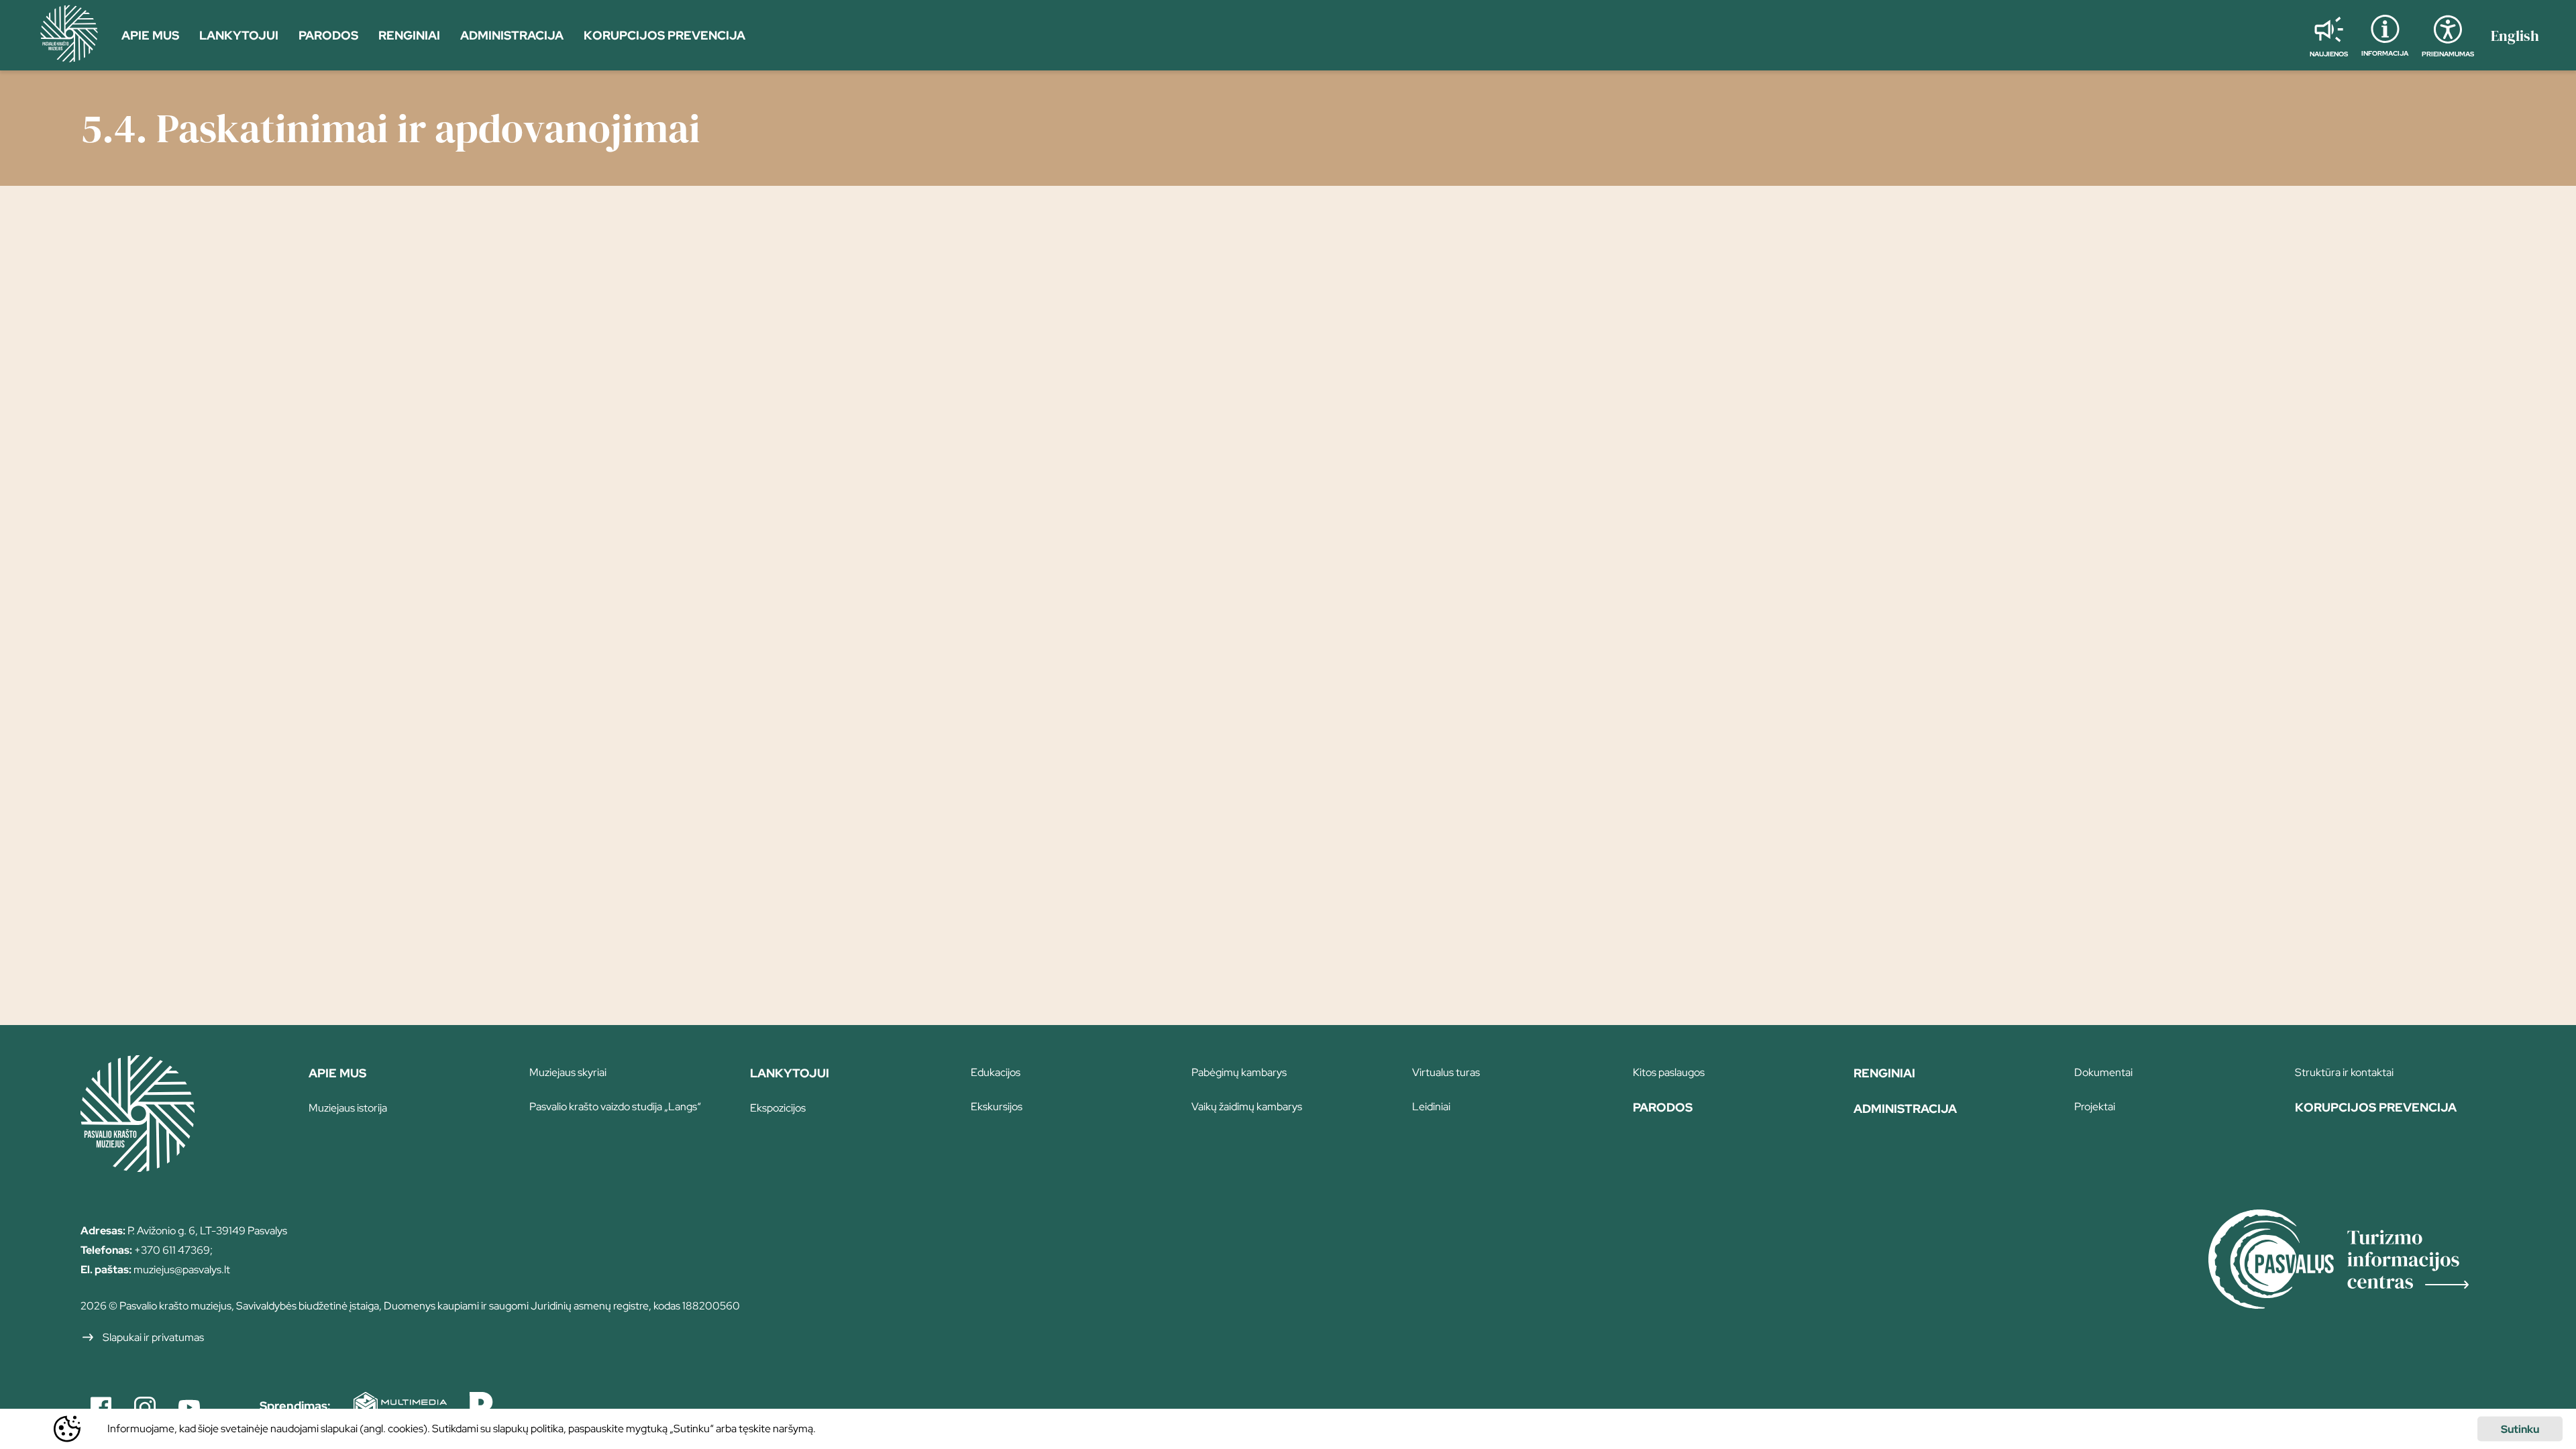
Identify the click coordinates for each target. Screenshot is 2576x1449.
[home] (69, 36)
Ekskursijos (997, 1107)
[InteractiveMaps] (473, 1407)
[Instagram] (145, 1407)
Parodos (1663, 1107)
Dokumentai (2103, 1072)
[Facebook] (101, 1407)
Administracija (1905, 1109)
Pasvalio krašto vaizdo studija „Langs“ (615, 1107)
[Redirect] (2352, 1261)
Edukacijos (996, 1072)
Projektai (2095, 1107)
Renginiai (1884, 1073)
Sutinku (2520, 1429)
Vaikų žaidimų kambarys (1247, 1107)
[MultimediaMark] (390, 1407)
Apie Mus (337, 1073)
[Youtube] (189, 1407)
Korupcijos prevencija (2376, 1107)
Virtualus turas (1446, 1072)
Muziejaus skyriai (568, 1072)
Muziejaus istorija (348, 1108)
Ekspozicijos (778, 1108)
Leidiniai (1431, 1107)
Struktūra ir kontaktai (2344, 1072)
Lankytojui (790, 1073)
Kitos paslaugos (1669, 1072)
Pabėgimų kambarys (1239, 1072)
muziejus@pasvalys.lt (182, 1270)
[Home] (138, 1167)
